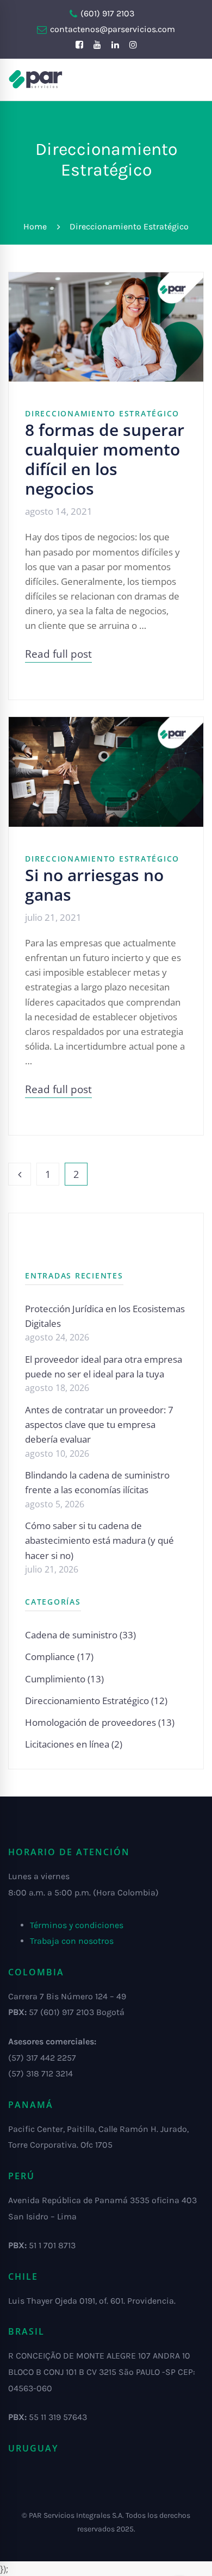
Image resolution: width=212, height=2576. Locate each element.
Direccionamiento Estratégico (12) (96, 1701)
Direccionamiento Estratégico (102, 413)
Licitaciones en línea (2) (74, 1744)
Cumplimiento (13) (64, 1679)
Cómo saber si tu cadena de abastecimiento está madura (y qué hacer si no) (99, 1540)
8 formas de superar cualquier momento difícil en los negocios (105, 459)
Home (35, 226)
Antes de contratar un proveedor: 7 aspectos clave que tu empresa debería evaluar (99, 1424)
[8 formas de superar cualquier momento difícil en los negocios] (106, 280)
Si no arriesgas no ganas (94, 885)
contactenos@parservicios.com (111, 29)
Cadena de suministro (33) (80, 1635)
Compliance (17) (59, 1657)
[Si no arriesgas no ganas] (106, 724)
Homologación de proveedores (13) (100, 1722)
